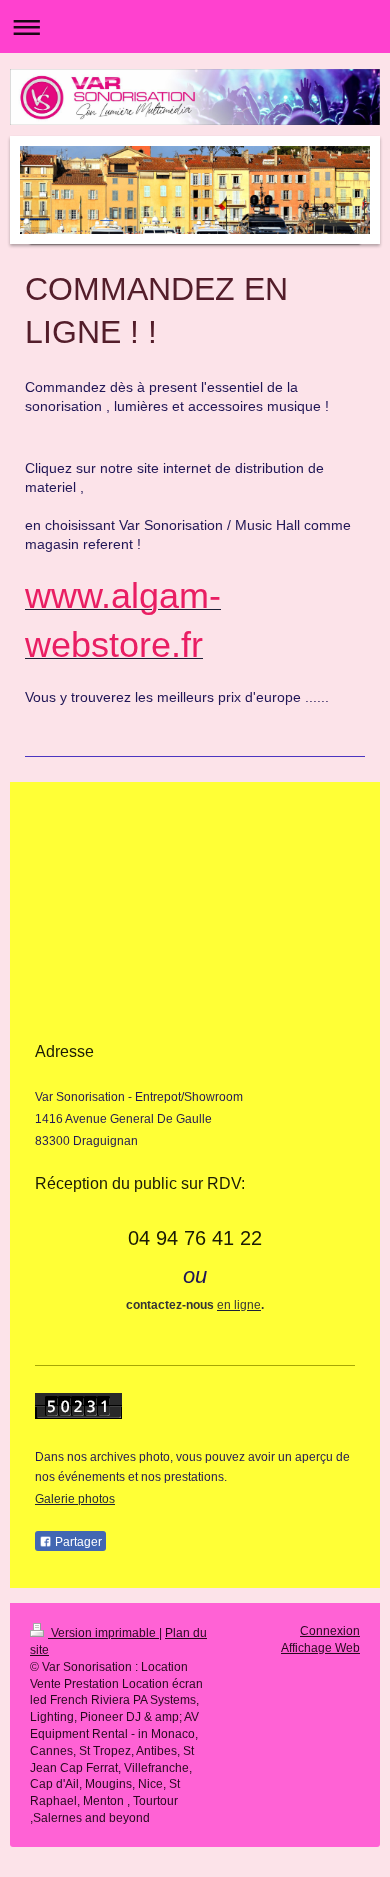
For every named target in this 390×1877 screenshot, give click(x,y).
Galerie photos (75, 1499)
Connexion (330, 1631)
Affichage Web (320, 1648)
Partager (77, 1542)
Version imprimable (103, 1633)
